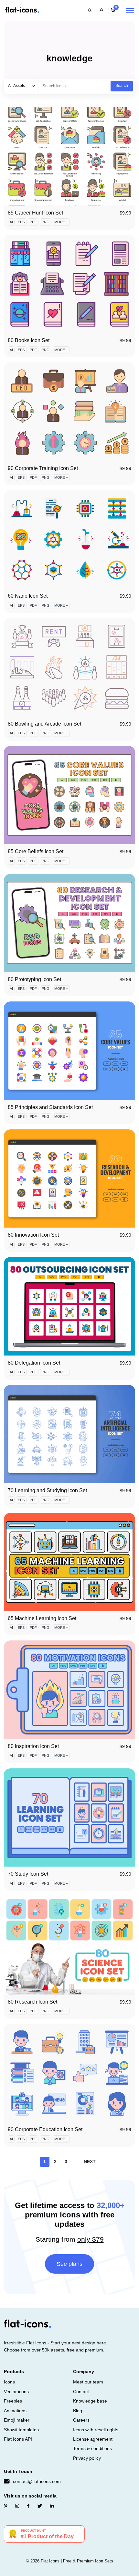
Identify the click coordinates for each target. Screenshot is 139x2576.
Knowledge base (90, 2401)
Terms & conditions (92, 2448)
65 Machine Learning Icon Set (42, 1618)
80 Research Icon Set (32, 2002)
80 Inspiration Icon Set (33, 1746)
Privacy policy (87, 2458)
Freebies (13, 2401)
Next (90, 2162)
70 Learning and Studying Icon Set (47, 1490)
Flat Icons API (18, 2439)
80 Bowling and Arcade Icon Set (44, 724)
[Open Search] (90, 10)
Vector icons (16, 2392)
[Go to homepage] (22, 10)
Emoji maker (17, 2420)
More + (61, 222)
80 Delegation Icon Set (34, 1363)
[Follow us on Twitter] (40, 2506)
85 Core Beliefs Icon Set (36, 851)
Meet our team (88, 2382)
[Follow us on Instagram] (17, 2506)
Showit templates (21, 2430)
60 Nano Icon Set (28, 596)
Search (122, 86)
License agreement (93, 2439)
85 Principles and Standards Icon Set (50, 1107)
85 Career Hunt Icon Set (35, 213)
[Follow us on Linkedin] (52, 2506)
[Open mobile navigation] (130, 10)
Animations (15, 2411)
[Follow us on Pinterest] (6, 2506)
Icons (9, 2382)
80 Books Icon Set (29, 340)
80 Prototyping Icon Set (34, 979)
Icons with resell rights (96, 2430)
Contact (81, 2392)
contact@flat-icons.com (37, 2481)
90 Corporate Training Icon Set (43, 468)
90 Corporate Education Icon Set (45, 2129)
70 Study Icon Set (28, 1874)
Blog (78, 2411)
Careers (81, 2420)
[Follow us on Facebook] (28, 2506)
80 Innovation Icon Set (33, 1235)
